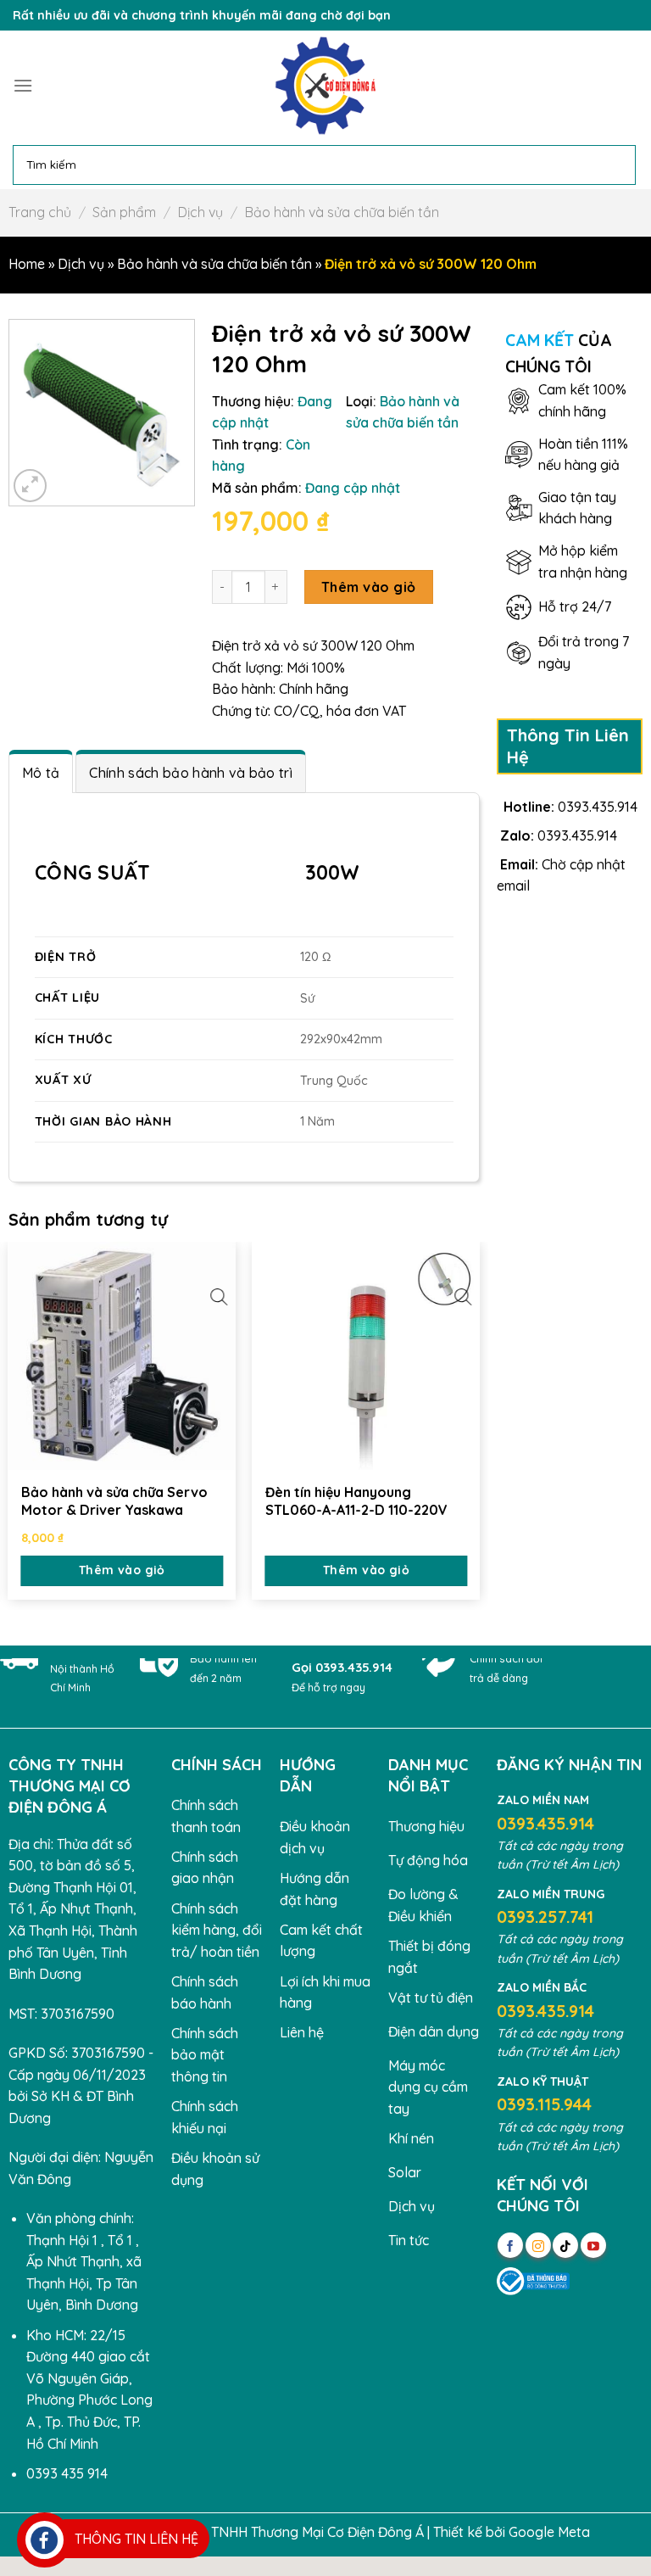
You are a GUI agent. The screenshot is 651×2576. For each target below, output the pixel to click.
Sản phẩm (124, 212)
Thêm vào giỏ (369, 587)
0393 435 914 (67, 2473)
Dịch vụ (200, 212)
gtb (604, 2532)
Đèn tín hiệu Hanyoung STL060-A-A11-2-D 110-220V (356, 1501)
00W (338, 872)
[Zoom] (30, 486)
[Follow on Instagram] (538, 2245)
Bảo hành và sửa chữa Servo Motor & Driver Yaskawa (114, 1501)
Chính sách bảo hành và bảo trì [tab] (191, 773)
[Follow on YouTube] (593, 2245)
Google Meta (549, 2532)
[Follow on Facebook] (510, 2245)
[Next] (479, 1424)
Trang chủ (40, 212)
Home (27, 264)
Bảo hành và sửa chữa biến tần (342, 212)
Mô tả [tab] (41, 773)
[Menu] (23, 85)
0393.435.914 (598, 807)
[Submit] (620, 165)
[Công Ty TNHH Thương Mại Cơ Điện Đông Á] (325, 86)
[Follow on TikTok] (565, 2245)
